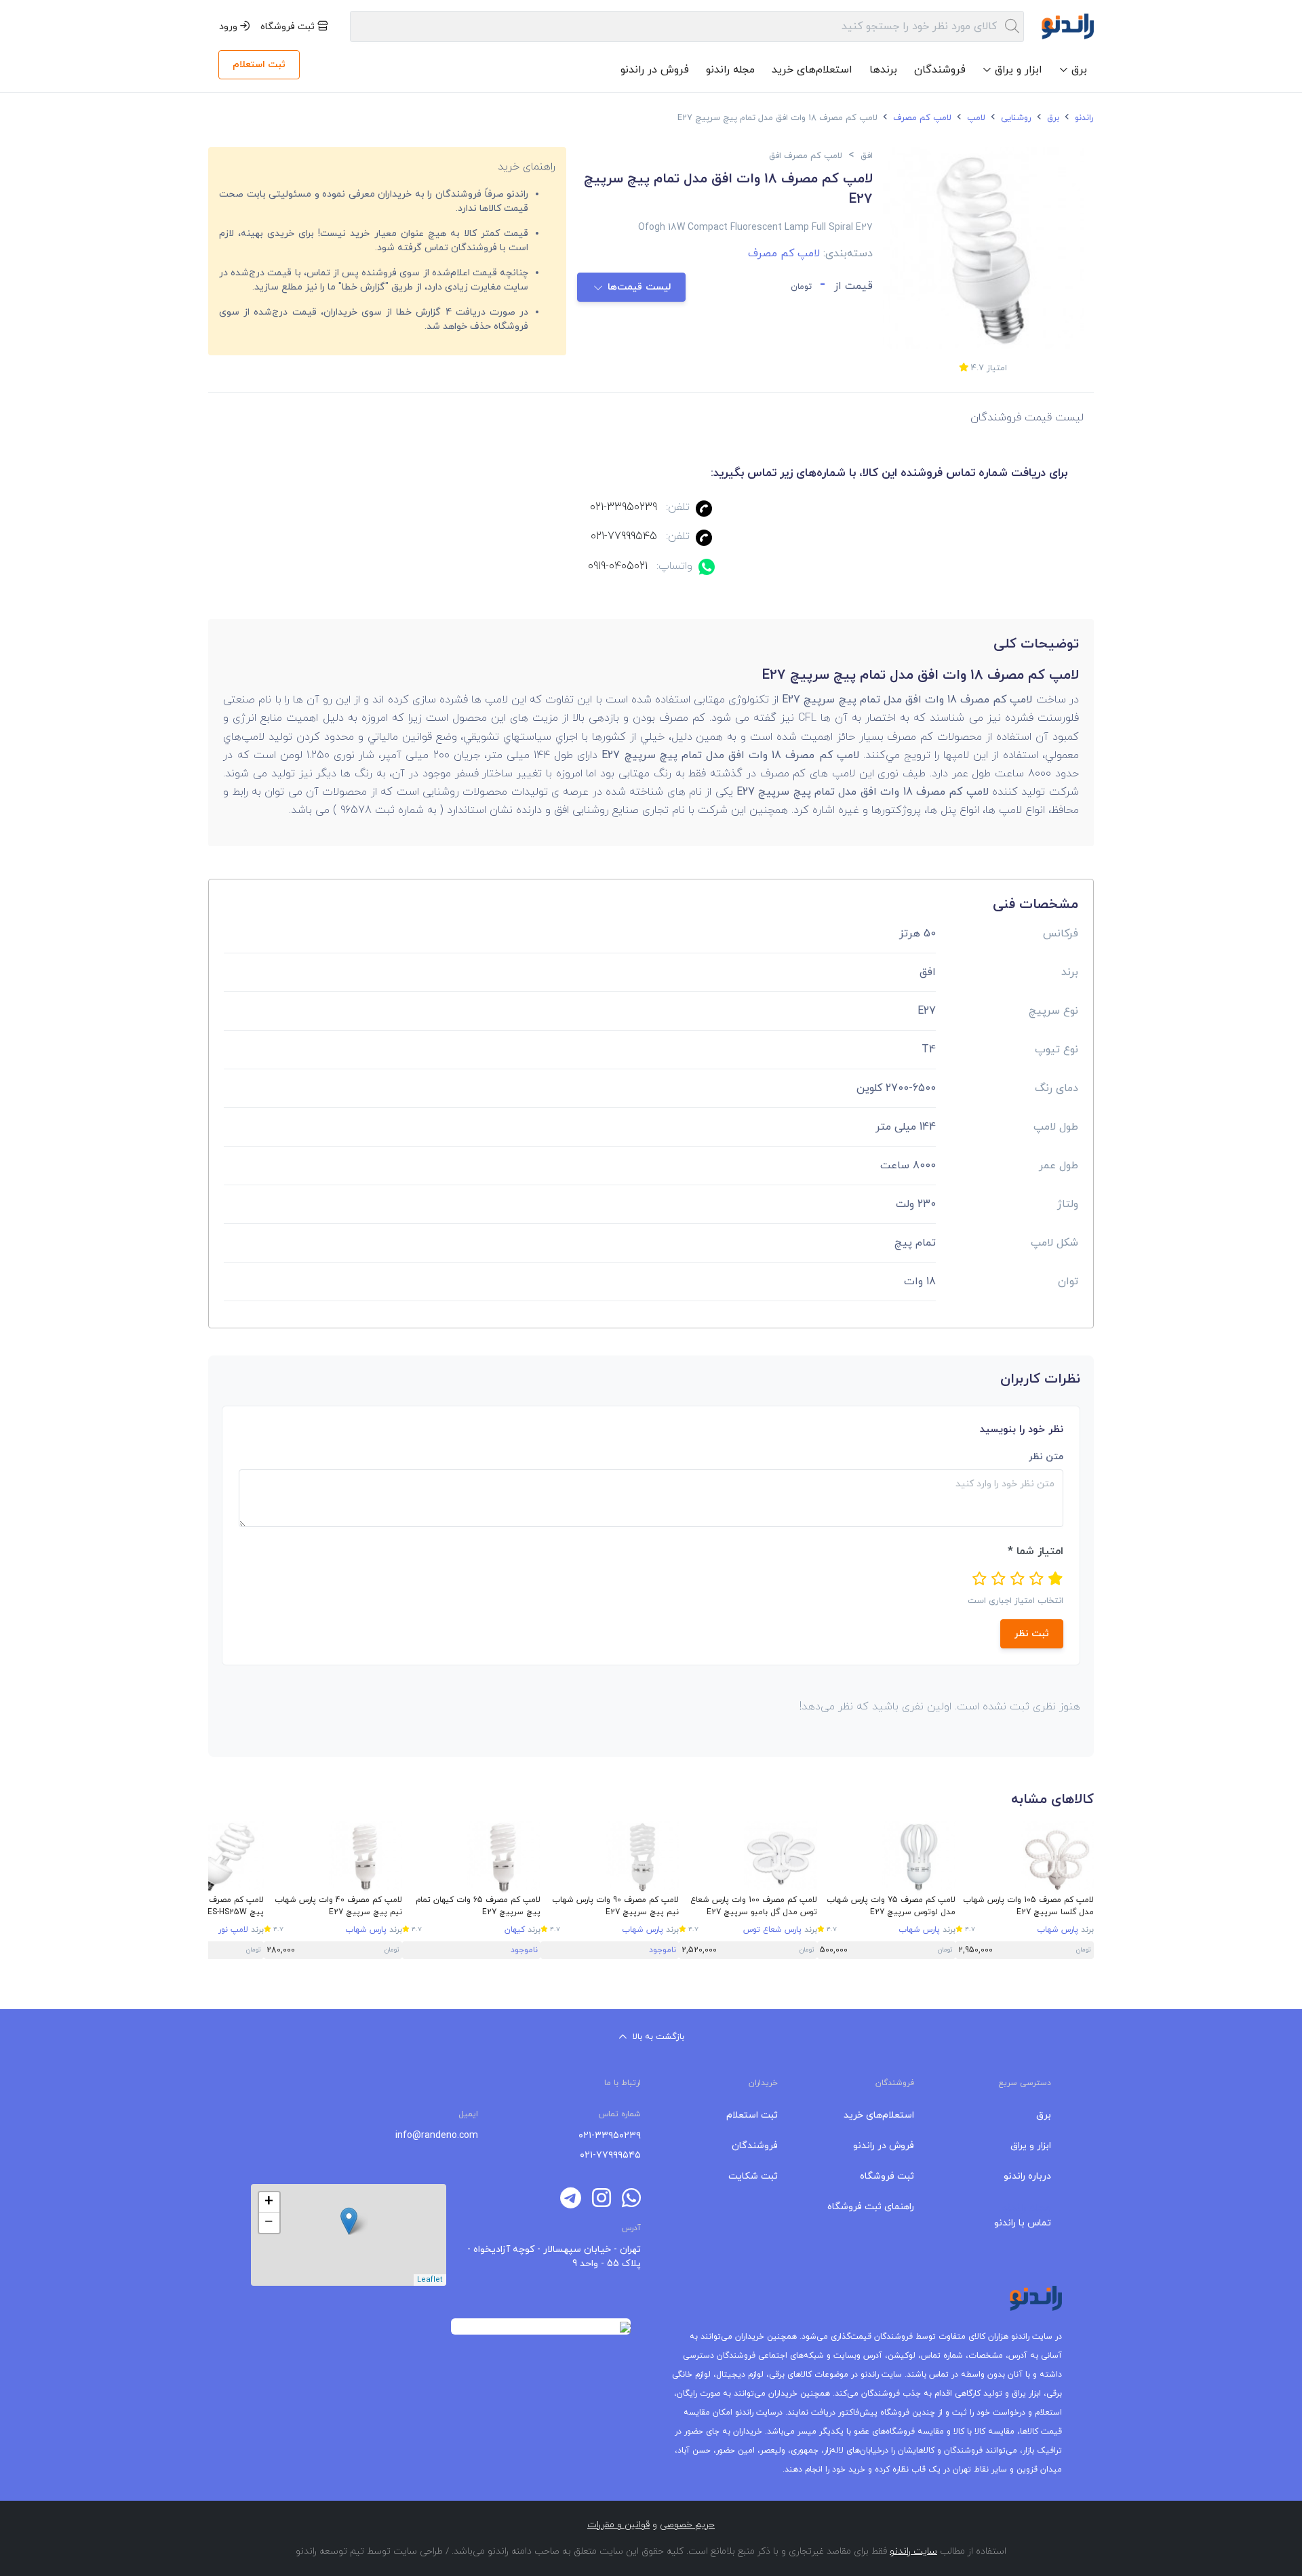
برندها (883, 70)
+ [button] (269, 2202)
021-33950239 (624, 507)
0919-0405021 (618, 566)
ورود (230, 27)
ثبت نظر (1032, 1634)
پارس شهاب (1058, 1930)
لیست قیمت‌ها (640, 287)
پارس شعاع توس (772, 1930)
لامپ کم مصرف (921, 118)
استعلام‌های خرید (812, 70)
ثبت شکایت (753, 2176)
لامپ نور (233, 1930)
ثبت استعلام (259, 65)
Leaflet (430, 2280)
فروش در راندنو (655, 70)
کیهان (515, 1930)
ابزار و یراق (1031, 2146)
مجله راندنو (730, 70)
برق (1052, 118)
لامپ (975, 118)
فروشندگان (940, 70)
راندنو (1083, 118)
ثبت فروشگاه (289, 27)
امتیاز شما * (1035, 1551)
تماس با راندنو (1023, 2223)
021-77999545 (624, 536)
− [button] (269, 2223)
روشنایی (1015, 118)
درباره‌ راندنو (1027, 2176)
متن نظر (1046, 1457)
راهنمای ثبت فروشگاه (871, 2207)
